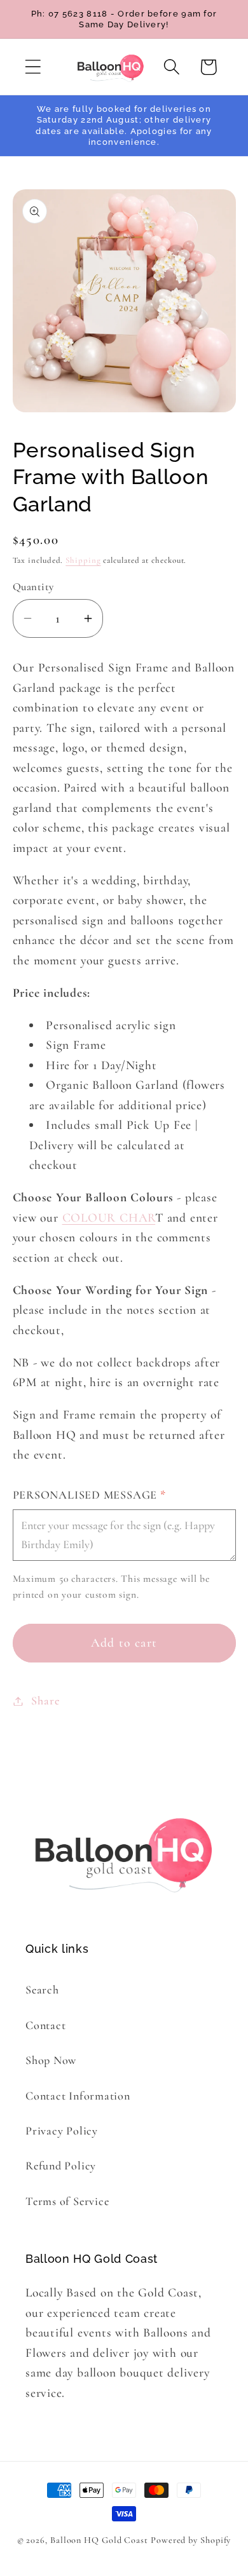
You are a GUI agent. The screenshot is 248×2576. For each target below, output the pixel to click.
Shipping (83, 560)
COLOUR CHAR (109, 1218)
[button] (33, 67)
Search (42, 1990)
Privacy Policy (62, 2131)
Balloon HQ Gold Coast (99, 2540)
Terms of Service (67, 2201)
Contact (45, 2025)
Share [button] (45, 1701)
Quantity (33, 587)
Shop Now (51, 2060)
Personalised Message (89, 1495)
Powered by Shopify (191, 2540)
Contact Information (78, 2096)
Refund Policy (61, 2166)
